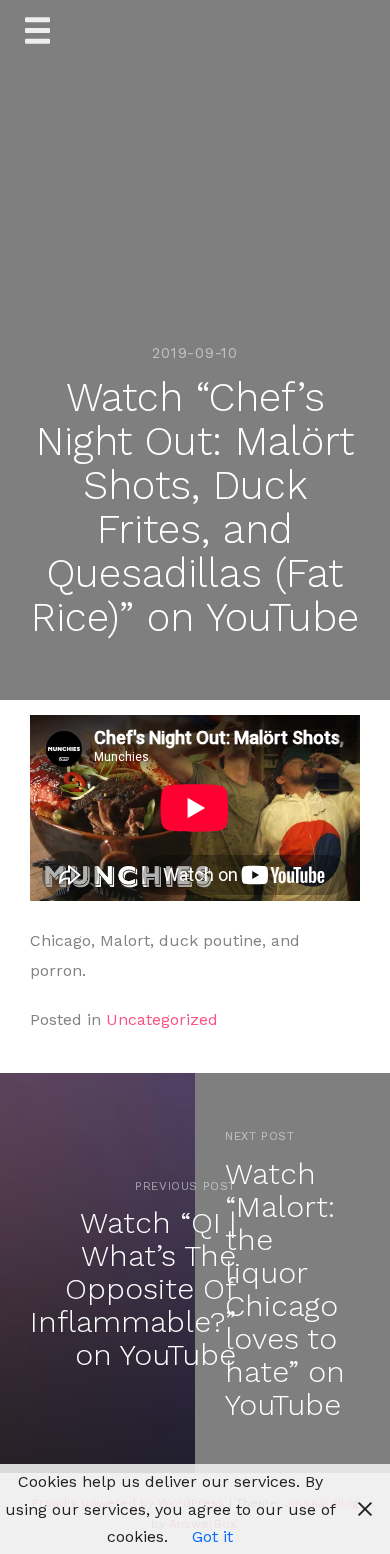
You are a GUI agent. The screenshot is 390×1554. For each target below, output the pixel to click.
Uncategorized (162, 1019)
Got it (212, 1536)
